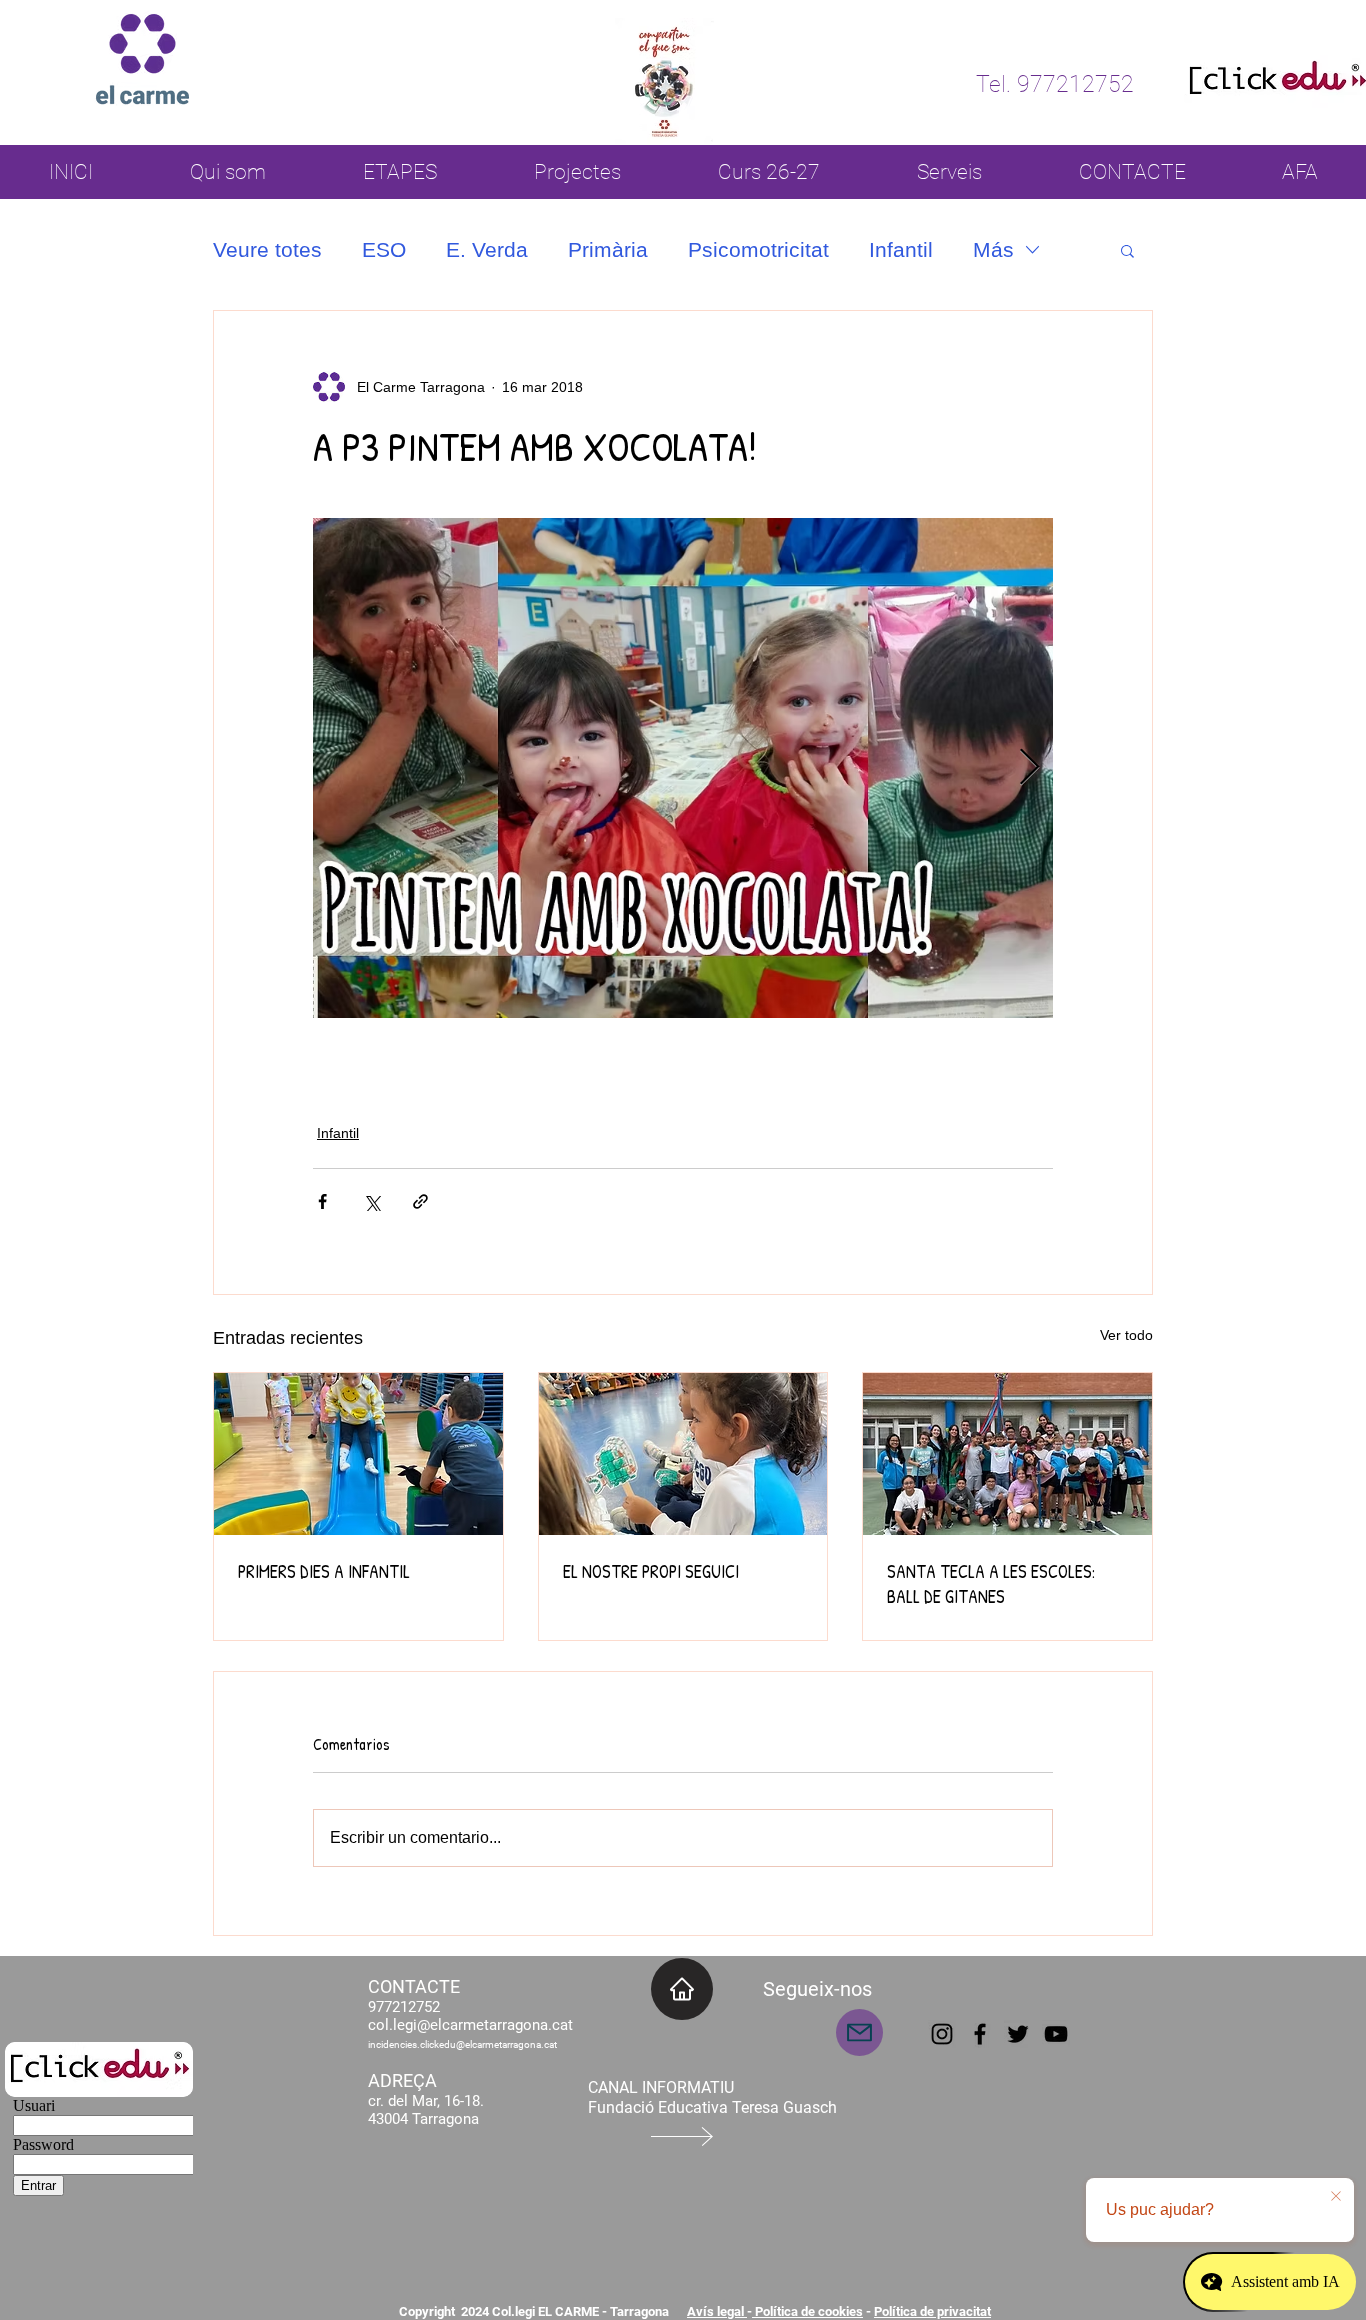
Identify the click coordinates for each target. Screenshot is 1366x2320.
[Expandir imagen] (683, 768)
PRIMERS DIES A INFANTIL (324, 1571)
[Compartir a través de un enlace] (420, 1201)
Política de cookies (807, 2311)
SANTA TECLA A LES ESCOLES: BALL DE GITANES (991, 1584)
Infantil (901, 249)
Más (993, 249)
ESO (384, 249)
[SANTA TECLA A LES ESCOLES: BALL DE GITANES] (1007, 1454)
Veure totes (267, 249)
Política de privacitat (932, 2311)
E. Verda (487, 249)
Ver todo (1126, 1335)
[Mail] (859, 2032)
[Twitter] (1018, 2034)
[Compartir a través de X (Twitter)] (371, 1201)
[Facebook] (980, 2034)
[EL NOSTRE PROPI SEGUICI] (683, 1454)
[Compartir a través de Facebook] (322, 1201)
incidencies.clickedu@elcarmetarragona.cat (462, 2044)
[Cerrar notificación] (1336, 2197)
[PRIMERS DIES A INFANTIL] (358, 1454)
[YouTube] (1056, 2034)
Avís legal (717, 2311)
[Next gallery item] (1029, 768)
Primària (608, 249)
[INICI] (682, 1989)
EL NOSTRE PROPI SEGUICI (651, 1571)
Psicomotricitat (758, 249)
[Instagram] (942, 2034)
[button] (1127, 250)
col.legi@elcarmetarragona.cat (470, 2025)
